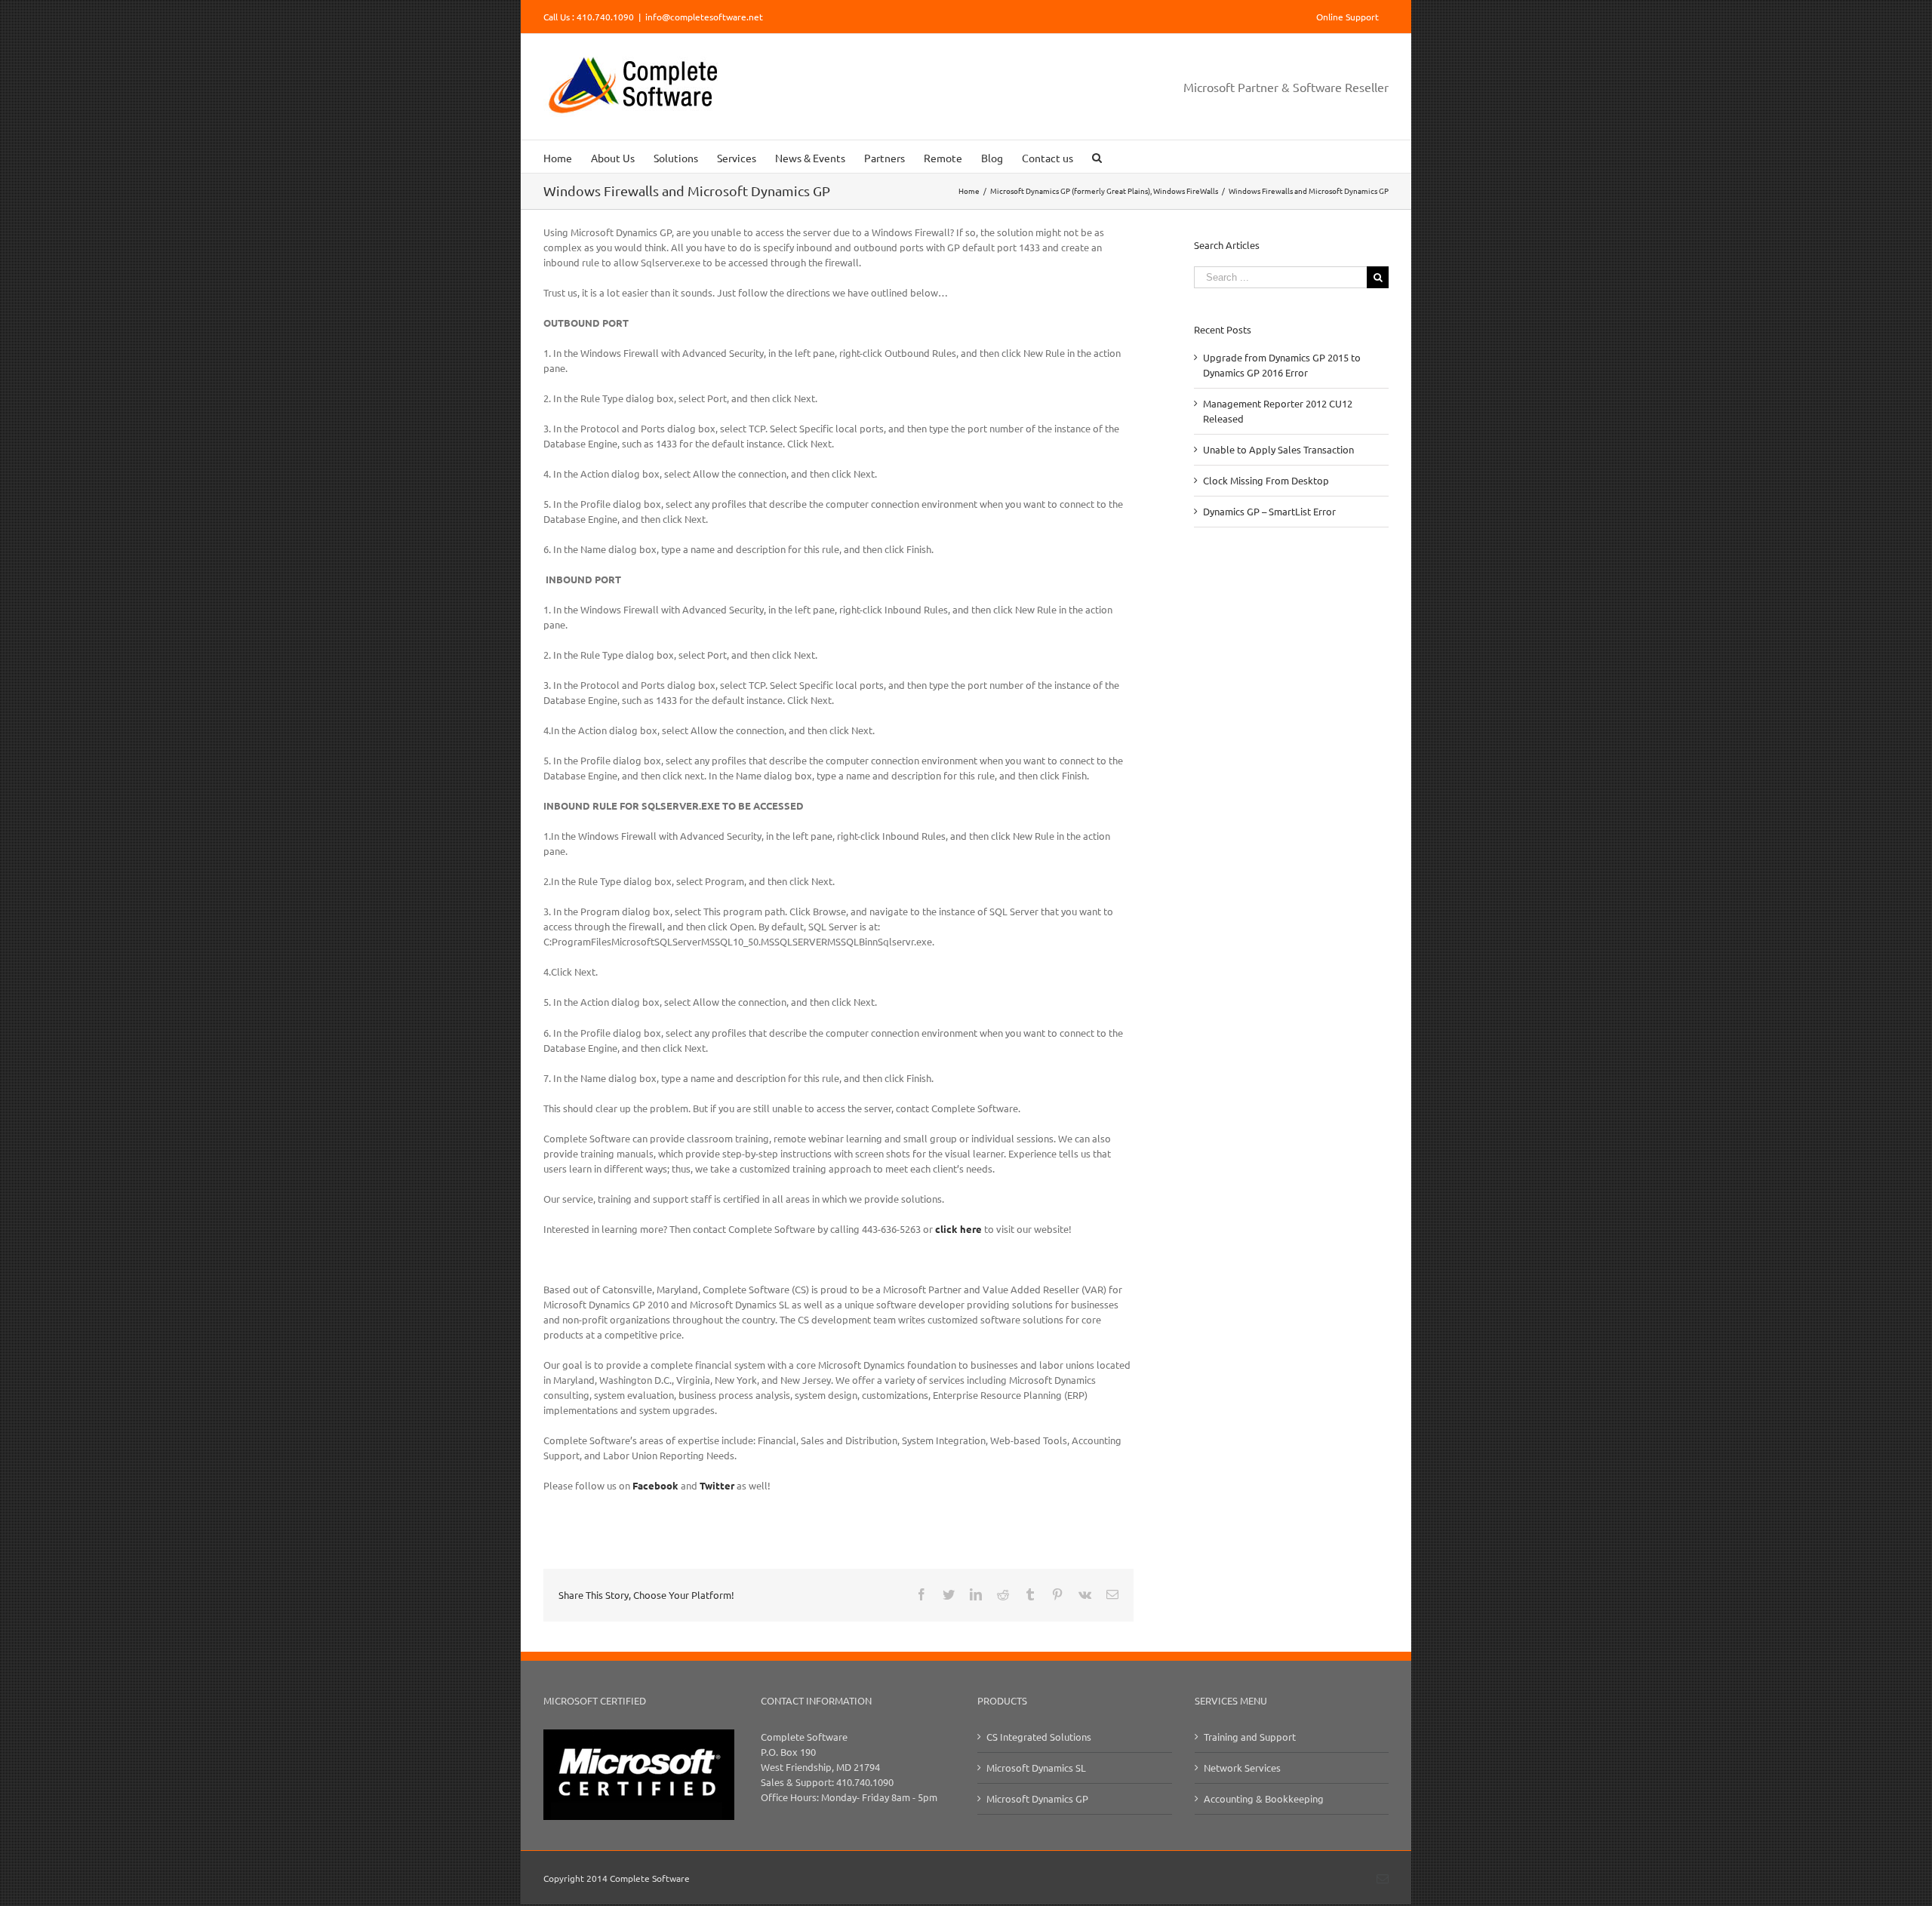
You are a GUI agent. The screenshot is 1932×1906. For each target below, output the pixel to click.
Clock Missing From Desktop (1266, 480)
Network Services (1242, 1768)
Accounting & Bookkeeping (1264, 1798)
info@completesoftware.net (704, 17)
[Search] (1097, 157)
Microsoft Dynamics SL (1036, 1768)
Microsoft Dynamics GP (1037, 1798)
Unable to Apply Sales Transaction (1278, 449)
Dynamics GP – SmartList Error (1269, 511)
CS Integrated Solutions (1039, 1737)
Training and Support (1250, 1737)
